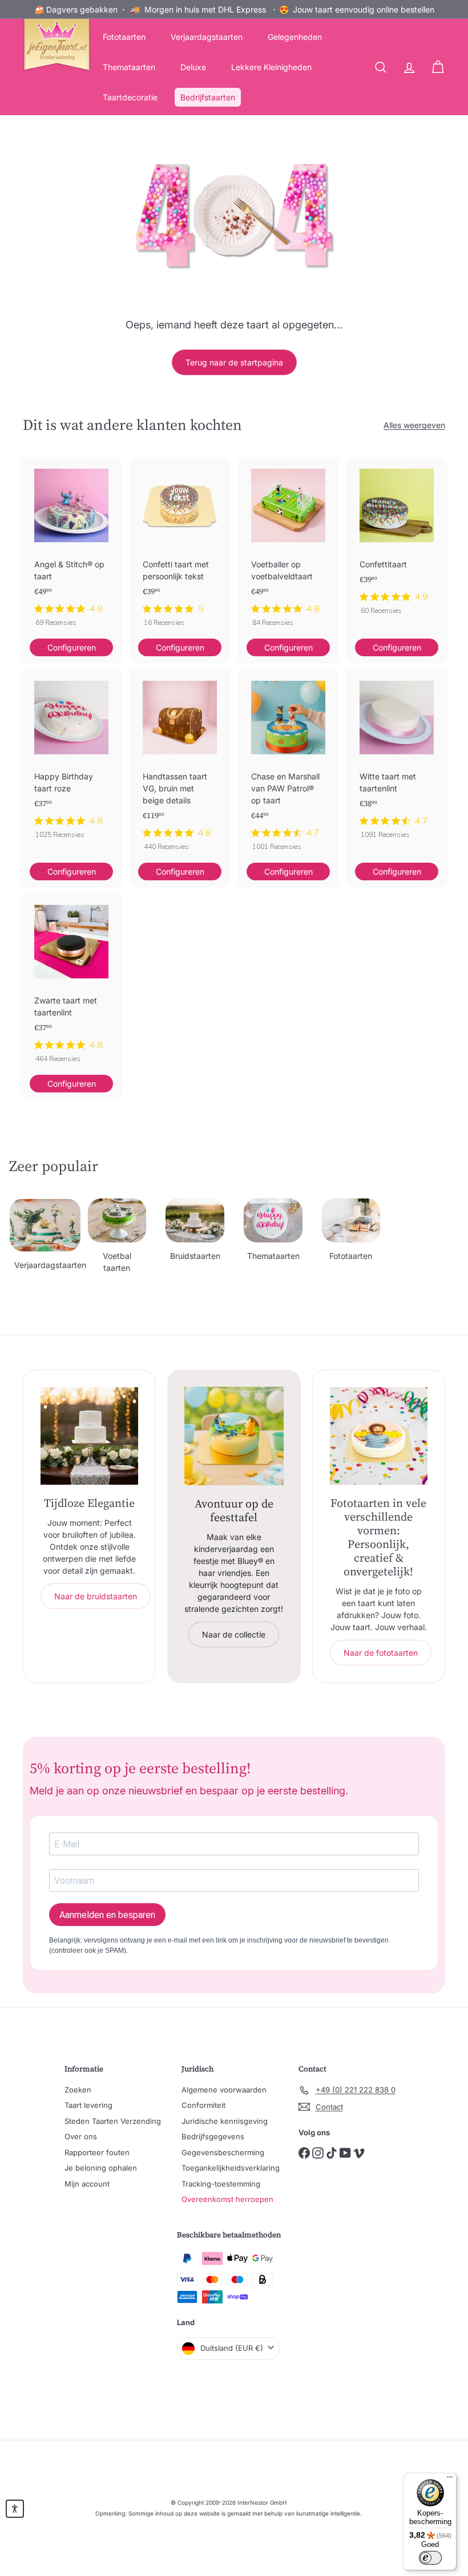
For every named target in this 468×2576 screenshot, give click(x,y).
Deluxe (193, 67)
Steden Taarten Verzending (113, 2121)
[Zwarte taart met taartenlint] (71, 984)
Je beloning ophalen (101, 2168)
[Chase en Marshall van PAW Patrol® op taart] (288, 765)
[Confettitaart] (397, 542)
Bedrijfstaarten (208, 97)
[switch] (430, 2558)
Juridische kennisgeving (225, 2121)
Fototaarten (124, 37)
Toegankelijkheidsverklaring (231, 2168)
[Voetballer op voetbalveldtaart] (288, 548)
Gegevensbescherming (223, 2152)
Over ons (81, 2136)
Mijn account (87, 2184)
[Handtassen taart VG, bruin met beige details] (180, 765)
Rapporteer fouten (97, 2152)
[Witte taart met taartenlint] (397, 759)
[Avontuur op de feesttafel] (234, 1436)
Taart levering (88, 2105)
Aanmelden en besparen (107, 1915)
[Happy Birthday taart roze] (71, 759)
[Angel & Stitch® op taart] (71, 548)
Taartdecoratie (130, 97)
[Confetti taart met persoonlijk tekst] (180, 548)
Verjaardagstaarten (207, 37)
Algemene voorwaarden (224, 2090)
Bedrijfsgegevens (213, 2136)
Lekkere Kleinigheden (271, 67)
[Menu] (450, 2480)
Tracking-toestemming (221, 2184)
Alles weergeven (414, 425)
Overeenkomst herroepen (227, 2199)
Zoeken (78, 2090)
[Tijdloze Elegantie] (89, 1436)
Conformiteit (203, 2105)
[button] (15, 2509)
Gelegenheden (295, 37)
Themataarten (129, 67)
